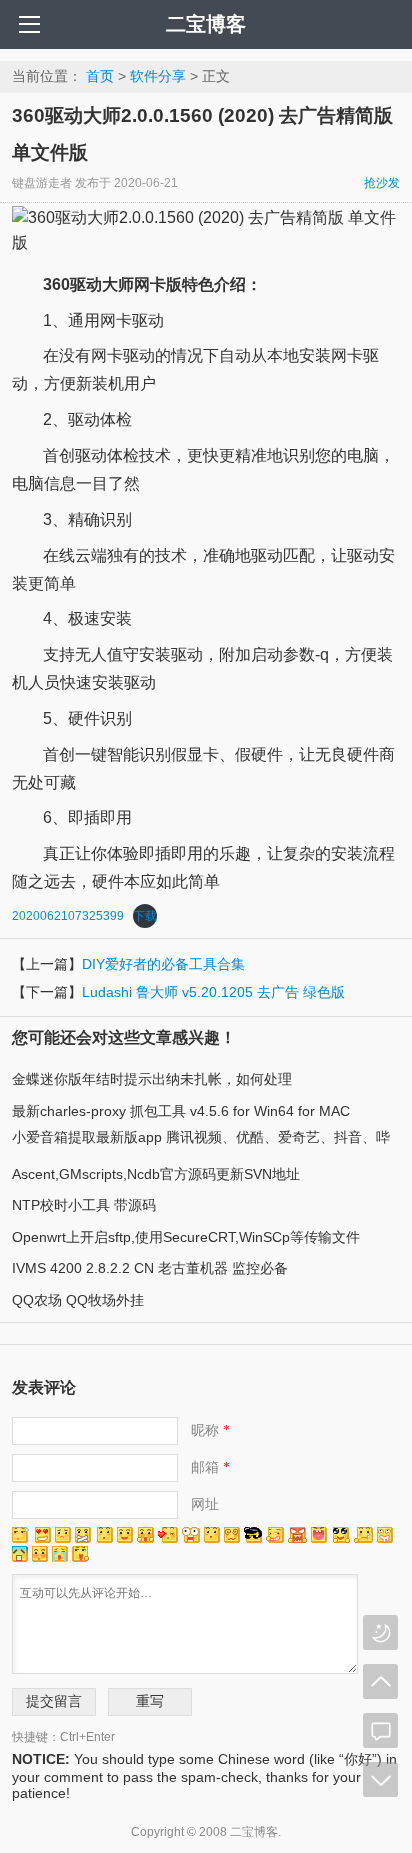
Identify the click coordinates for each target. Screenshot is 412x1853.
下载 (145, 916)
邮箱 (210, 1467)
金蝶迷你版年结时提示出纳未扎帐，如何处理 (152, 1079)
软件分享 (158, 76)
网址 (205, 1504)
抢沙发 (382, 183)
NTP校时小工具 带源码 (84, 1205)
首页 (100, 76)
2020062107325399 (68, 916)
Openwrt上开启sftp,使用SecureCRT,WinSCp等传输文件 (186, 1237)
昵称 (210, 1430)
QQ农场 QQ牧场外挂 (78, 1300)
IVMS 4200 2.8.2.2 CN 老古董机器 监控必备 (150, 1268)
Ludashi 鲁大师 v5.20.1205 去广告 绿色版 (213, 992)
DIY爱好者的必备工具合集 (163, 964)
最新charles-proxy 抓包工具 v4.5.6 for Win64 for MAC (181, 1111)
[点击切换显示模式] (380, 1632)
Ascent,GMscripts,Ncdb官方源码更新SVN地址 (156, 1174)
